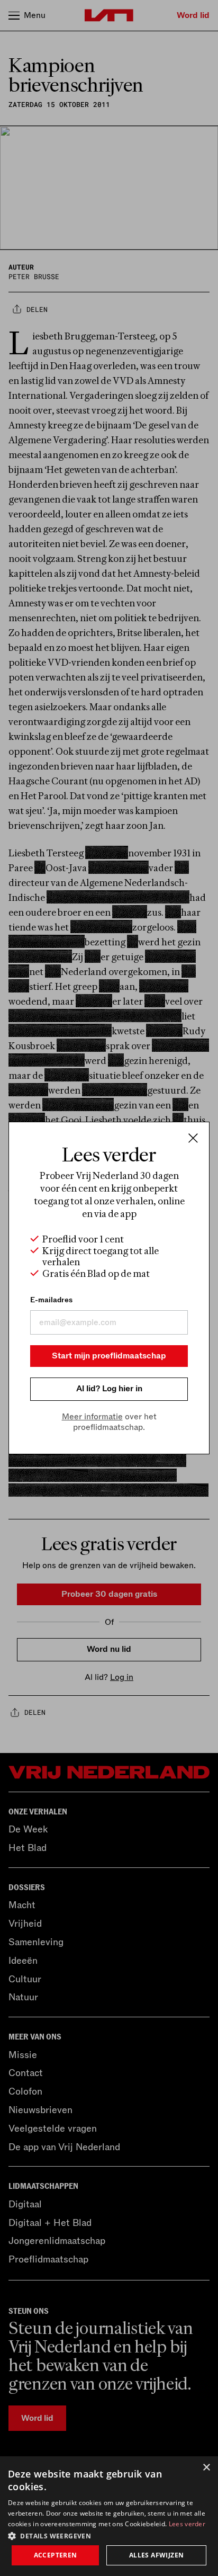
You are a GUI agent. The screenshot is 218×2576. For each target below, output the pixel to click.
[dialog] (109, 2516)
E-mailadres (51, 1300)
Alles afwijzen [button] (157, 2555)
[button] (109, 2535)
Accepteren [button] (56, 2555)
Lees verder (187, 2524)
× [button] (206, 2468)
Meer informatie (92, 1417)
